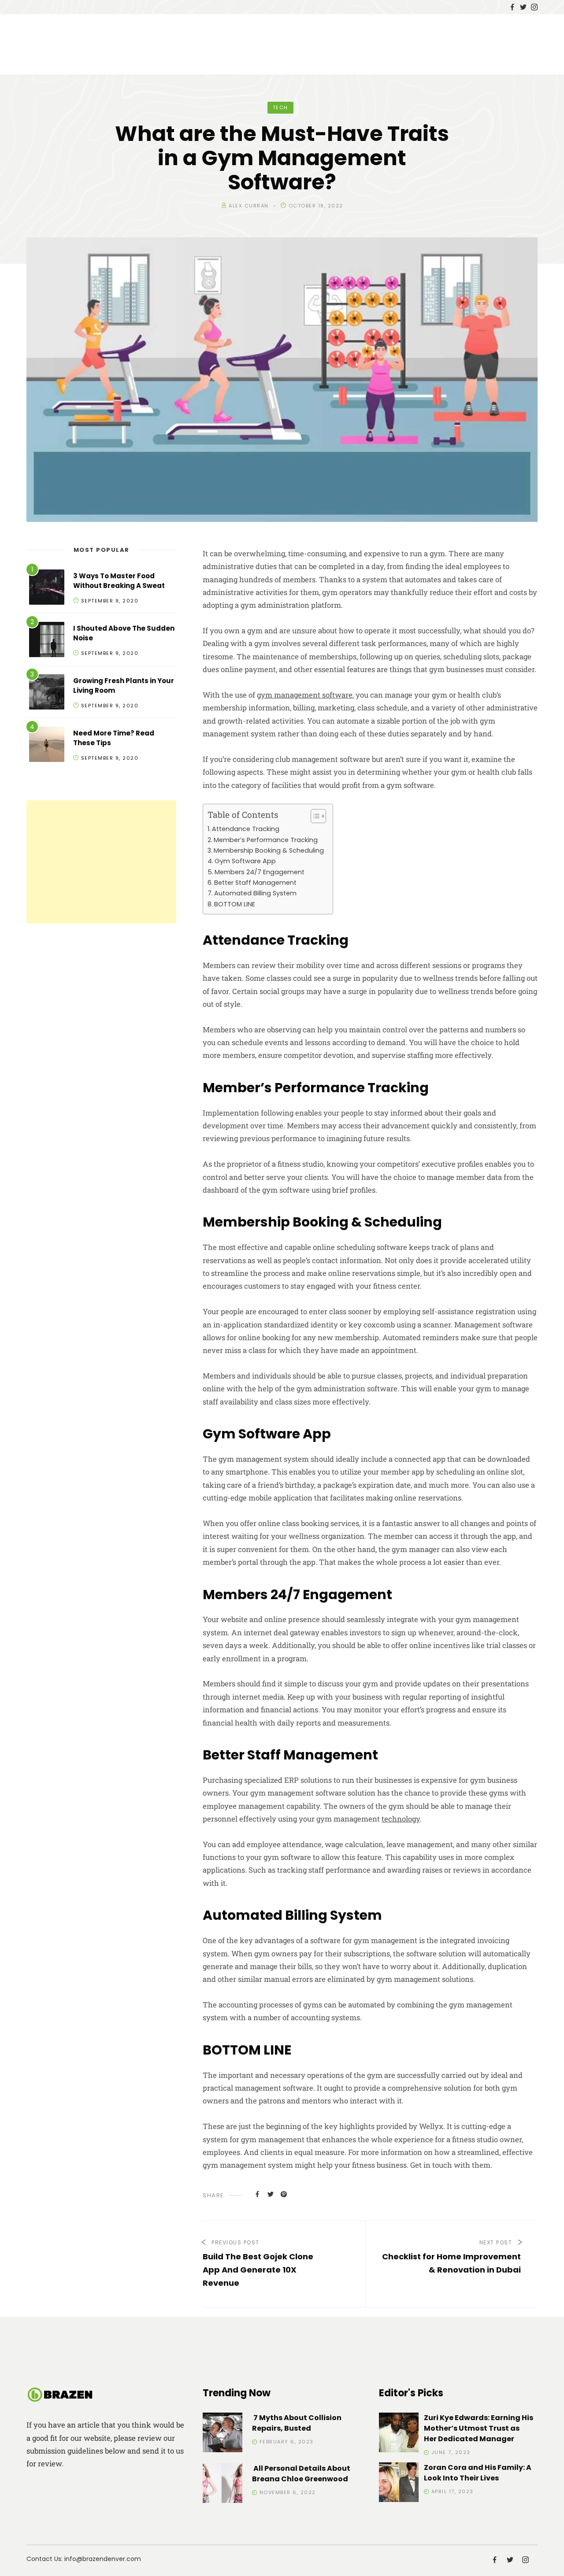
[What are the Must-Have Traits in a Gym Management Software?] (257, 2194)
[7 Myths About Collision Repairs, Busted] (223, 2434)
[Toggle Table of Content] (314, 816)
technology (401, 1819)
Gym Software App (245, 861)
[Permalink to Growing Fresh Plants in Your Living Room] (47, 693)
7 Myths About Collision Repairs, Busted (297, 2423)
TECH (280, 107)
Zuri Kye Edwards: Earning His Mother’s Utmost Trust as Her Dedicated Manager (479, 2428)
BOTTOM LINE (235, 904)
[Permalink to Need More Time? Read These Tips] (47, 746)
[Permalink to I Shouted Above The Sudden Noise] (47, 641)
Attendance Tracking (246, 829)
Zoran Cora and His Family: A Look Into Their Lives (478, 2473)
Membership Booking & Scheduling (269, 850)
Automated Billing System (255, 893)
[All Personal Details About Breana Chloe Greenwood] (223, 2485)
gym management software (305, 695)
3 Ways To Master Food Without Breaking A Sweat (119, 581)
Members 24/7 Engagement (260, 872)
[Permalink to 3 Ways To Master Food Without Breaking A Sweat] (47, 589)
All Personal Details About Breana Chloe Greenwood (301, 2474)
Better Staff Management (255, 883)
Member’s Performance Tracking (266, 840)
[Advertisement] (101, 862)
